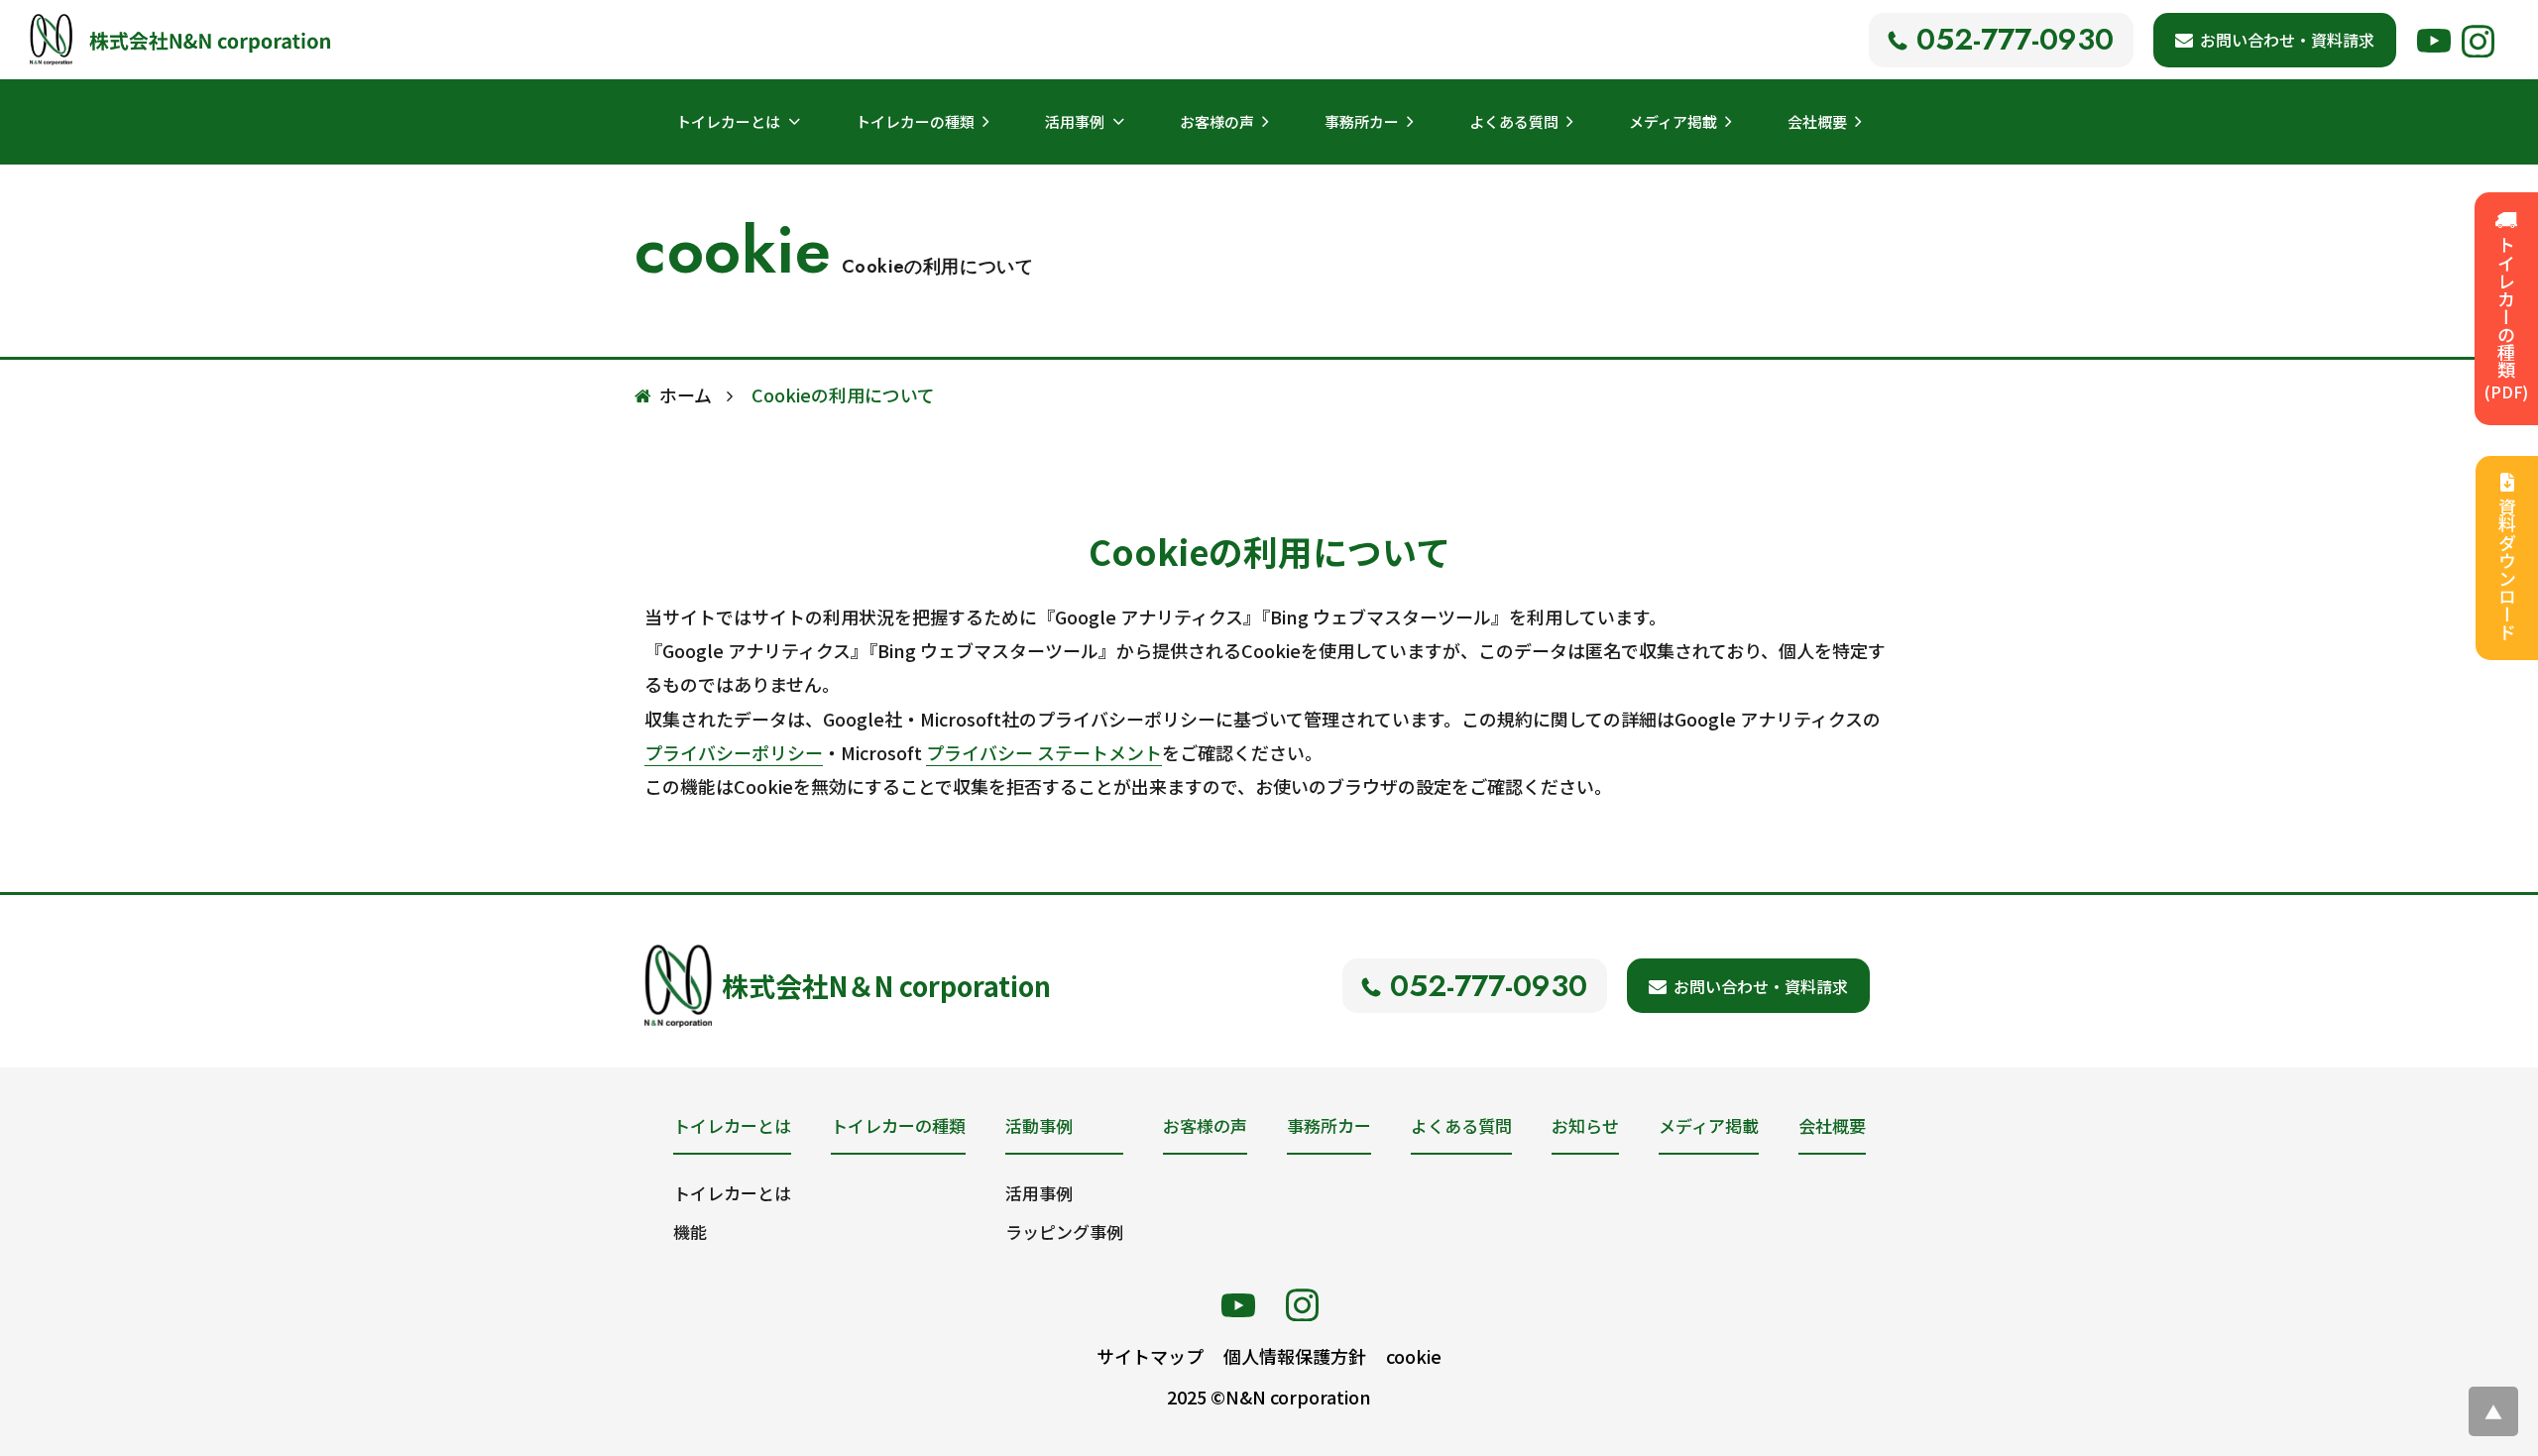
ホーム (686, 394)
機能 (690, 1232)
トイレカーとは (732, 1193)
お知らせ (1585, 1125)
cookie (1414, 1356)
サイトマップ (1150, 1356)
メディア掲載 (1673, 121)
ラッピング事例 (1064, 1232)
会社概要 (1817, 121)
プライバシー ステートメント (1044, 752)
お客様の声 (1217, 121)
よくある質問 (1514, 121)
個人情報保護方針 (1295, 1356)
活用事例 (1039, 1193)
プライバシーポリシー (734, 752)
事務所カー (1362, 121)
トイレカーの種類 (915, 121)
